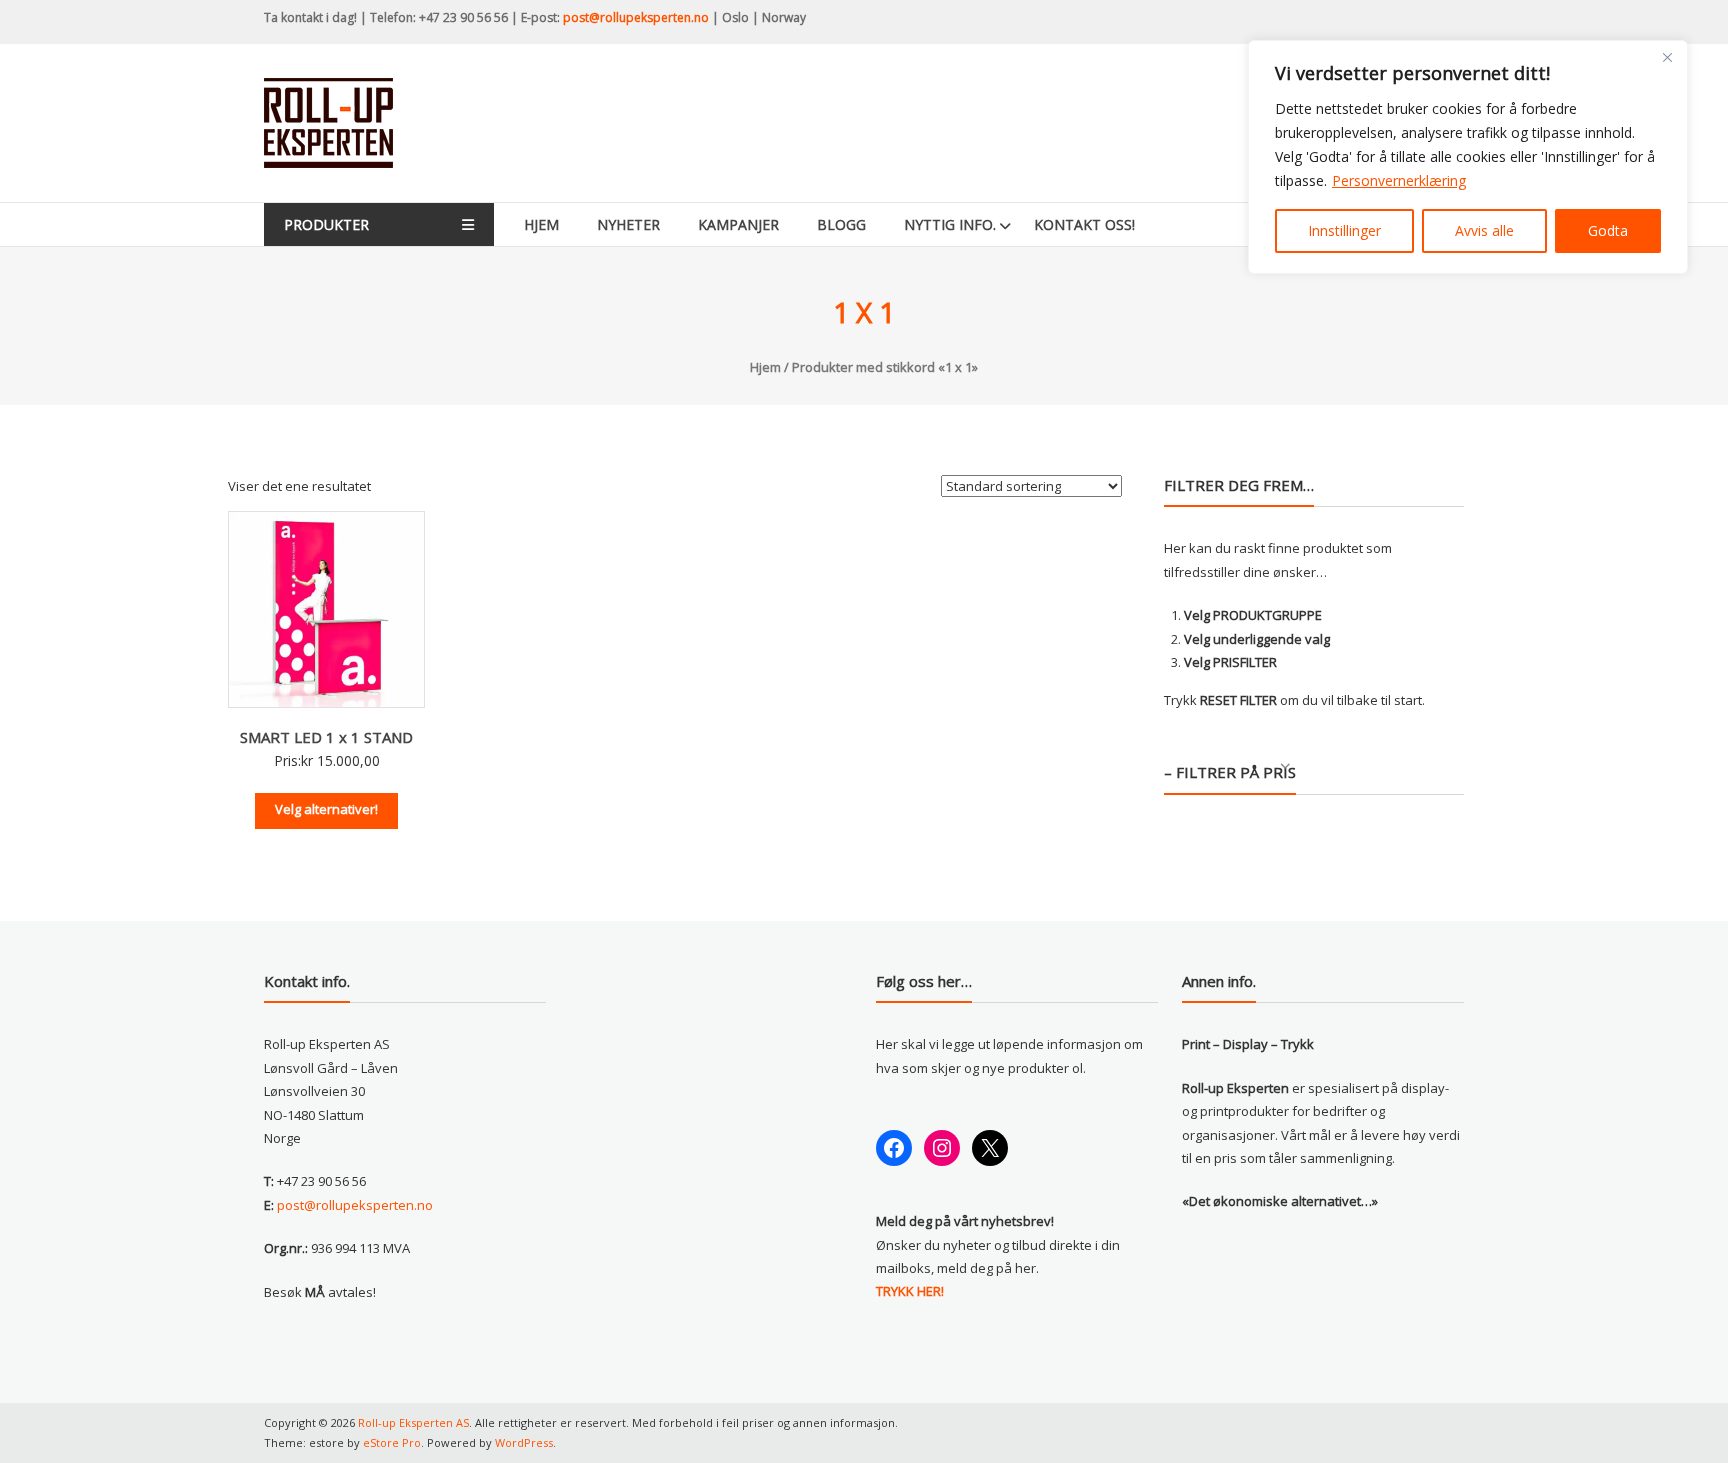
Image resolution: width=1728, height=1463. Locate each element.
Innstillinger (1344, 230)
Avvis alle (1484, 230)
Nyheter (628, 224)
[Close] (1667, 57)
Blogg (841, 224)
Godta (1608, 230)
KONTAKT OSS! (1084, 224)
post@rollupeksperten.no (636, 17)
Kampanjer (738, 224)
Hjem (541, 224)
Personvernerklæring (1399, 180)
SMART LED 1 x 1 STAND (326, 737)
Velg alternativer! (326, 809)
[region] (1468, 157)
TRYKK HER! (910, 1291)
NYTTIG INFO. (950, 224)
